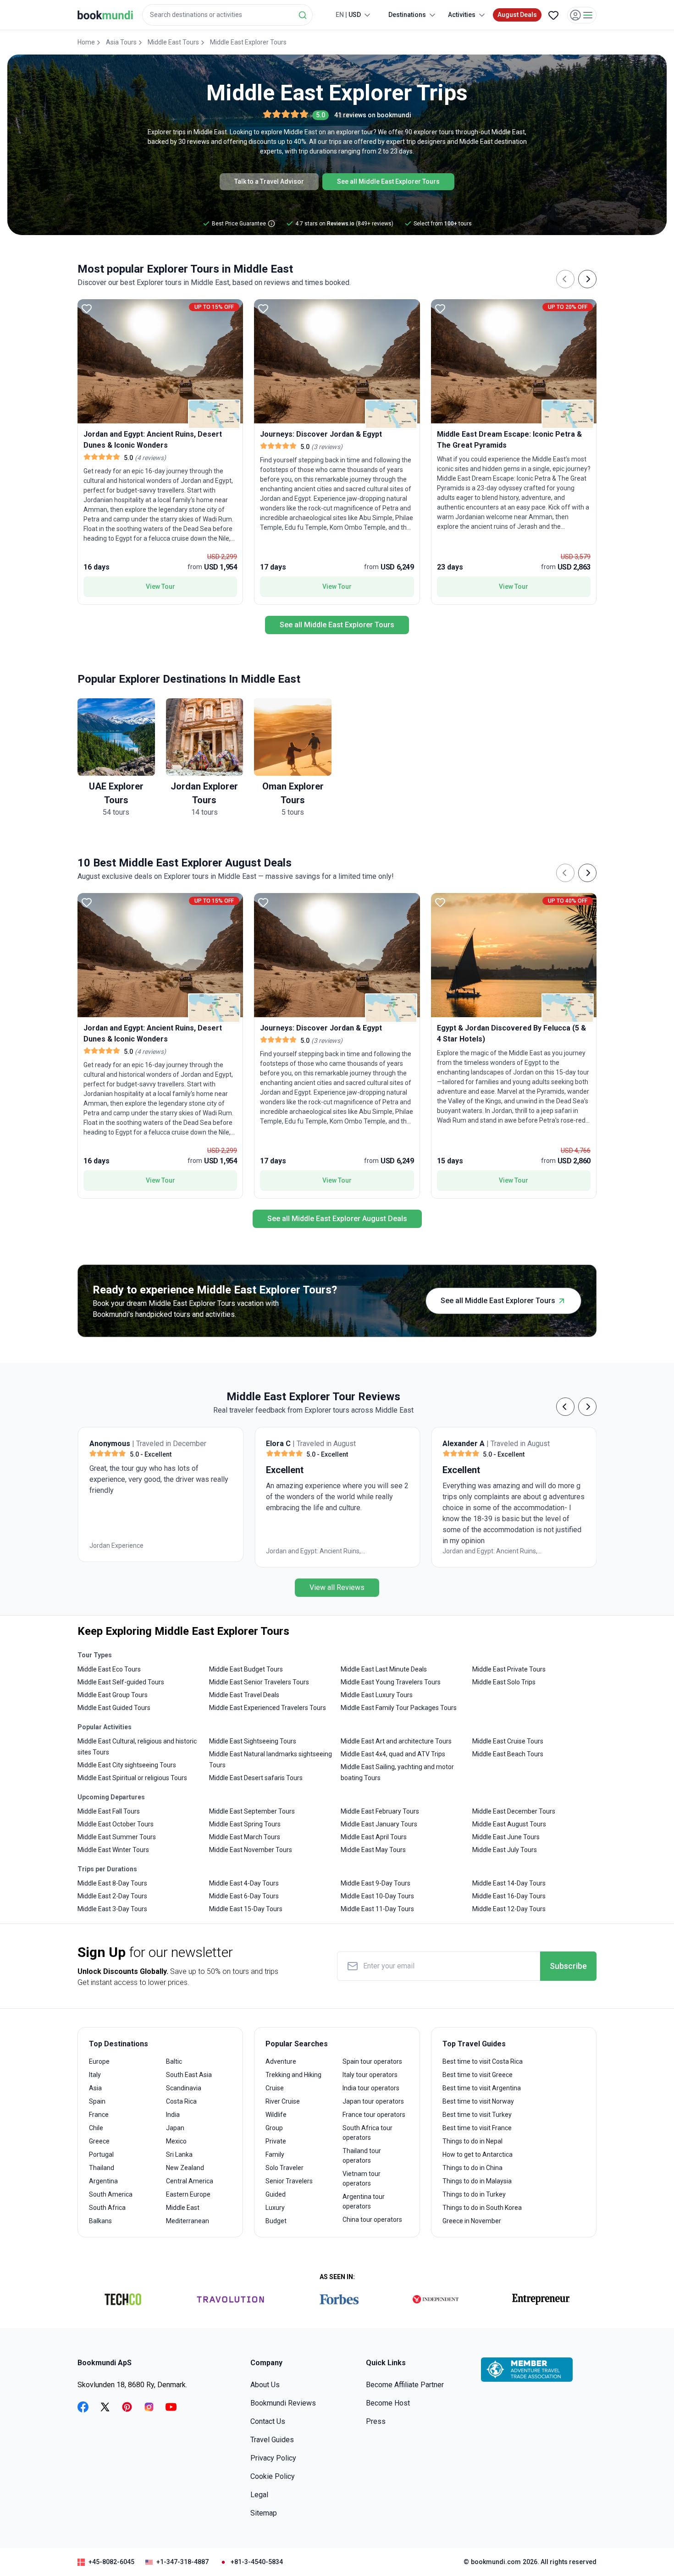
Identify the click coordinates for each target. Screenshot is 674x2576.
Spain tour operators (372, 2061)
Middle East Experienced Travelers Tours (268, 1708)
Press (376, 2421)
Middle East (183, 2208)
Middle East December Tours (514, 1811)
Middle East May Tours (373, 1850)
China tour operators (372, 2220)
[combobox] (227, 15)
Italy (95, 2075)
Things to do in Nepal (472, 2141)
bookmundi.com (496, 2562)
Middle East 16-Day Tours (509, 1896)
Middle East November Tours (251, 1850)
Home (86, 42)
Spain (97, 2101)
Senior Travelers (289, 2181)
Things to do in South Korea (482, 2208)
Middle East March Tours (245, 1837)
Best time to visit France (477, 2128)
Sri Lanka (179, 2154)
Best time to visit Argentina (482, 2088)
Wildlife (276, 2115)
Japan (175, 2128)
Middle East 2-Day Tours (112, 1896)
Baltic (174, 2061)
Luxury (275, 2208)
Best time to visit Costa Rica (483, 2061)
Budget (276, 2221)
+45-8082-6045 (111, 2562)
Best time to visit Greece (478, 2075)
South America (111, 2194)
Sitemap (264, 2513)
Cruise (275, 2088)
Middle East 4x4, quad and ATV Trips (393, 1754)
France (99, 2115)
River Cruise (283, 2101)
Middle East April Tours (374, 1837)
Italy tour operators (370, 2075)
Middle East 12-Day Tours (509, 1909)
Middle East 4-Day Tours (244, 1883)
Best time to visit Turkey (477, 2115)
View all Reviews (337, 1587)
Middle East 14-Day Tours (509, 1883)
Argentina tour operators (364, 2201)
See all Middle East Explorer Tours (388, 181)
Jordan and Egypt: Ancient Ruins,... (248, 1551)
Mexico (176, 2141)
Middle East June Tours (506, 1837)
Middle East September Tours (252, 1811)
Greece (99, 2141)
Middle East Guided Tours (114, 1708)
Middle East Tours (173, 42)
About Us (265, 2385)
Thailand (102, 2168)
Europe (99, 2061)
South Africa (107, 2208)
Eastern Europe (188, 2194)
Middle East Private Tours (509, 1669)
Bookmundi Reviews (283, 2403)
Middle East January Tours (379, 1824)
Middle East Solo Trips (504, 1682)
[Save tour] (87, 308)
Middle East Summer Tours (117, 1837)
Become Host (388, 2403)
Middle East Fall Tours (109, 1811)
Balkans (100, 2221)
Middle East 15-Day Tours (246, 1909)
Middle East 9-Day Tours (376, 1883)
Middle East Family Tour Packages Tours (399, 1708)
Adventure (281, 2061)
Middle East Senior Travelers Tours (259, 1682)
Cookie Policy (273, 2476)
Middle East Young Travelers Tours (391, 1682)
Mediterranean (188, 2221)
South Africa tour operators (367, 2133)
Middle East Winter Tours (113, 1850)
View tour (160, 586)
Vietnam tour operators (362, 2179)
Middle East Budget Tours (246, 1669)
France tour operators (374, 2115)
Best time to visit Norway (478, 2101)
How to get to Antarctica (478, 2154)
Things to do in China (472, 2168)
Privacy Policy (273, 2458)
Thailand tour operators (362, 2156)
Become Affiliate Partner (405, 2385)
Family (275, 2154)
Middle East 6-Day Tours (244, 1896)
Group (274, 2128)
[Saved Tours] (553, 15)
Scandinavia (184, 2088)
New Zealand (185, 2168)
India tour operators (371, 2088)
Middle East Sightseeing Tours (253, 1741)
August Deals (517, 15)
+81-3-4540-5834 (257, 2562)
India (173, 2115)
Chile (96, 2128)
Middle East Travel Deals (244, 1695)
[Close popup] (643, 64)
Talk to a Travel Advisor (269, 181)
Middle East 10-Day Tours (377, 1896)
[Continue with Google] (543, 119)
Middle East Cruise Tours (508, 1741)
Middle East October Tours (116, 1824)
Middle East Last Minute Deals (384, 1669)
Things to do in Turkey (474, 2194)
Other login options (613, 119)
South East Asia (189, 2075)
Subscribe (568, 1966)
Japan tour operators (373, 2101)
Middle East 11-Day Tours (377, 1909)
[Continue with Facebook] (514, 119)
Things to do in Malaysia (477, 2181)
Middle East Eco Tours (109, 1669)
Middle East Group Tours (113, 1695)
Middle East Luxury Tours (377, 1695)
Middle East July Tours (505, 1850)
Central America (190, 2181)
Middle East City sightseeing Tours (127, 1765)
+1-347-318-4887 (182, 2562)
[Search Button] (303, 15)
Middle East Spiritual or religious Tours (132, 1778)
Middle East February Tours (380, 1811)
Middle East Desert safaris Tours (256, 1778)
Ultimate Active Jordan (585, 1551)
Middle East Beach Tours (508, 1754)
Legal (259, 2495)
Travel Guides (272, 2440)
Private (276, 2141)
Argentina (103, 2181)
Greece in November (472, 2221)
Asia (95, 2088)
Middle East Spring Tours (245, 1824)
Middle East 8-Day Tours (112, 1883)
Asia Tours (121, 42)
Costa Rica (181, 2101)
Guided (276, 2194)
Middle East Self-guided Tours (121, 1682)
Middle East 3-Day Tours (112, 1909)
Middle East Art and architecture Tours (396, 1741)
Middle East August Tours (509, 1824)
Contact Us (268, 2421)
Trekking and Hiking (293, 2075)
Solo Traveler (285, 2168)
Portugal (101, 2154)
